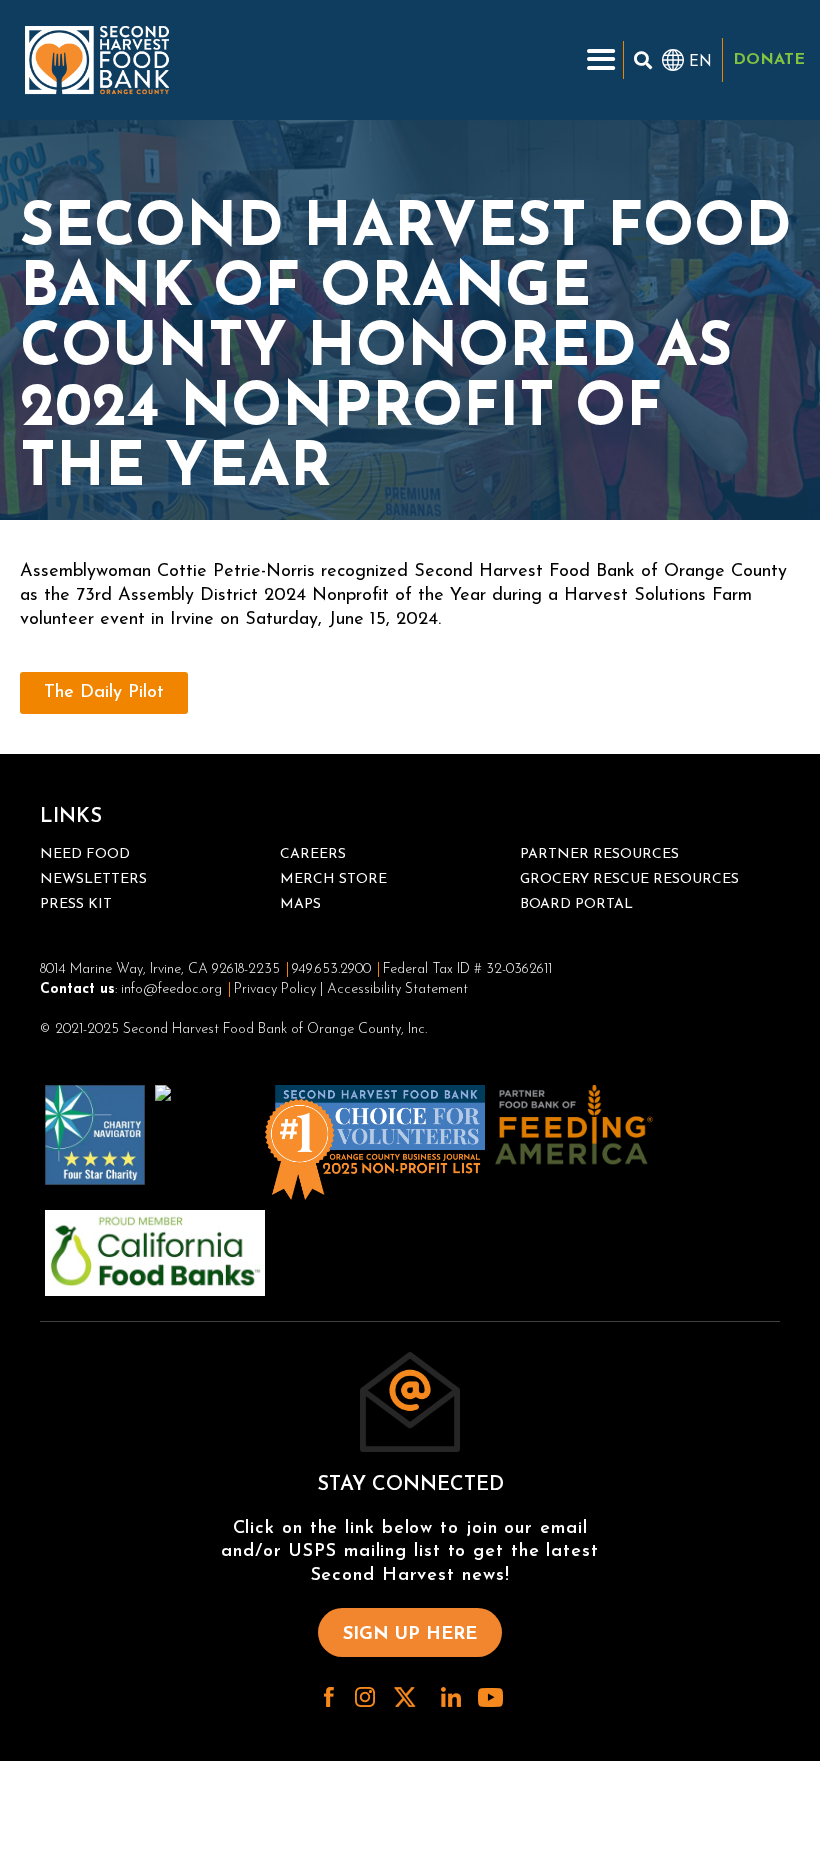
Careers (313, 854)
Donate (769, 60)
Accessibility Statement (397, 989)
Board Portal (576, 904)
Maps (300, 904)
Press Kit (76, 904)
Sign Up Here (410, 1635)
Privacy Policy (275, 989)
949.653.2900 (331, 969)
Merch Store (333, 879)
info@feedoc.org (171, 989)
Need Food (85, 854)
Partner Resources (599, 854)
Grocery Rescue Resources (629, 879)
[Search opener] (643, 60)
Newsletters (93, 879)
